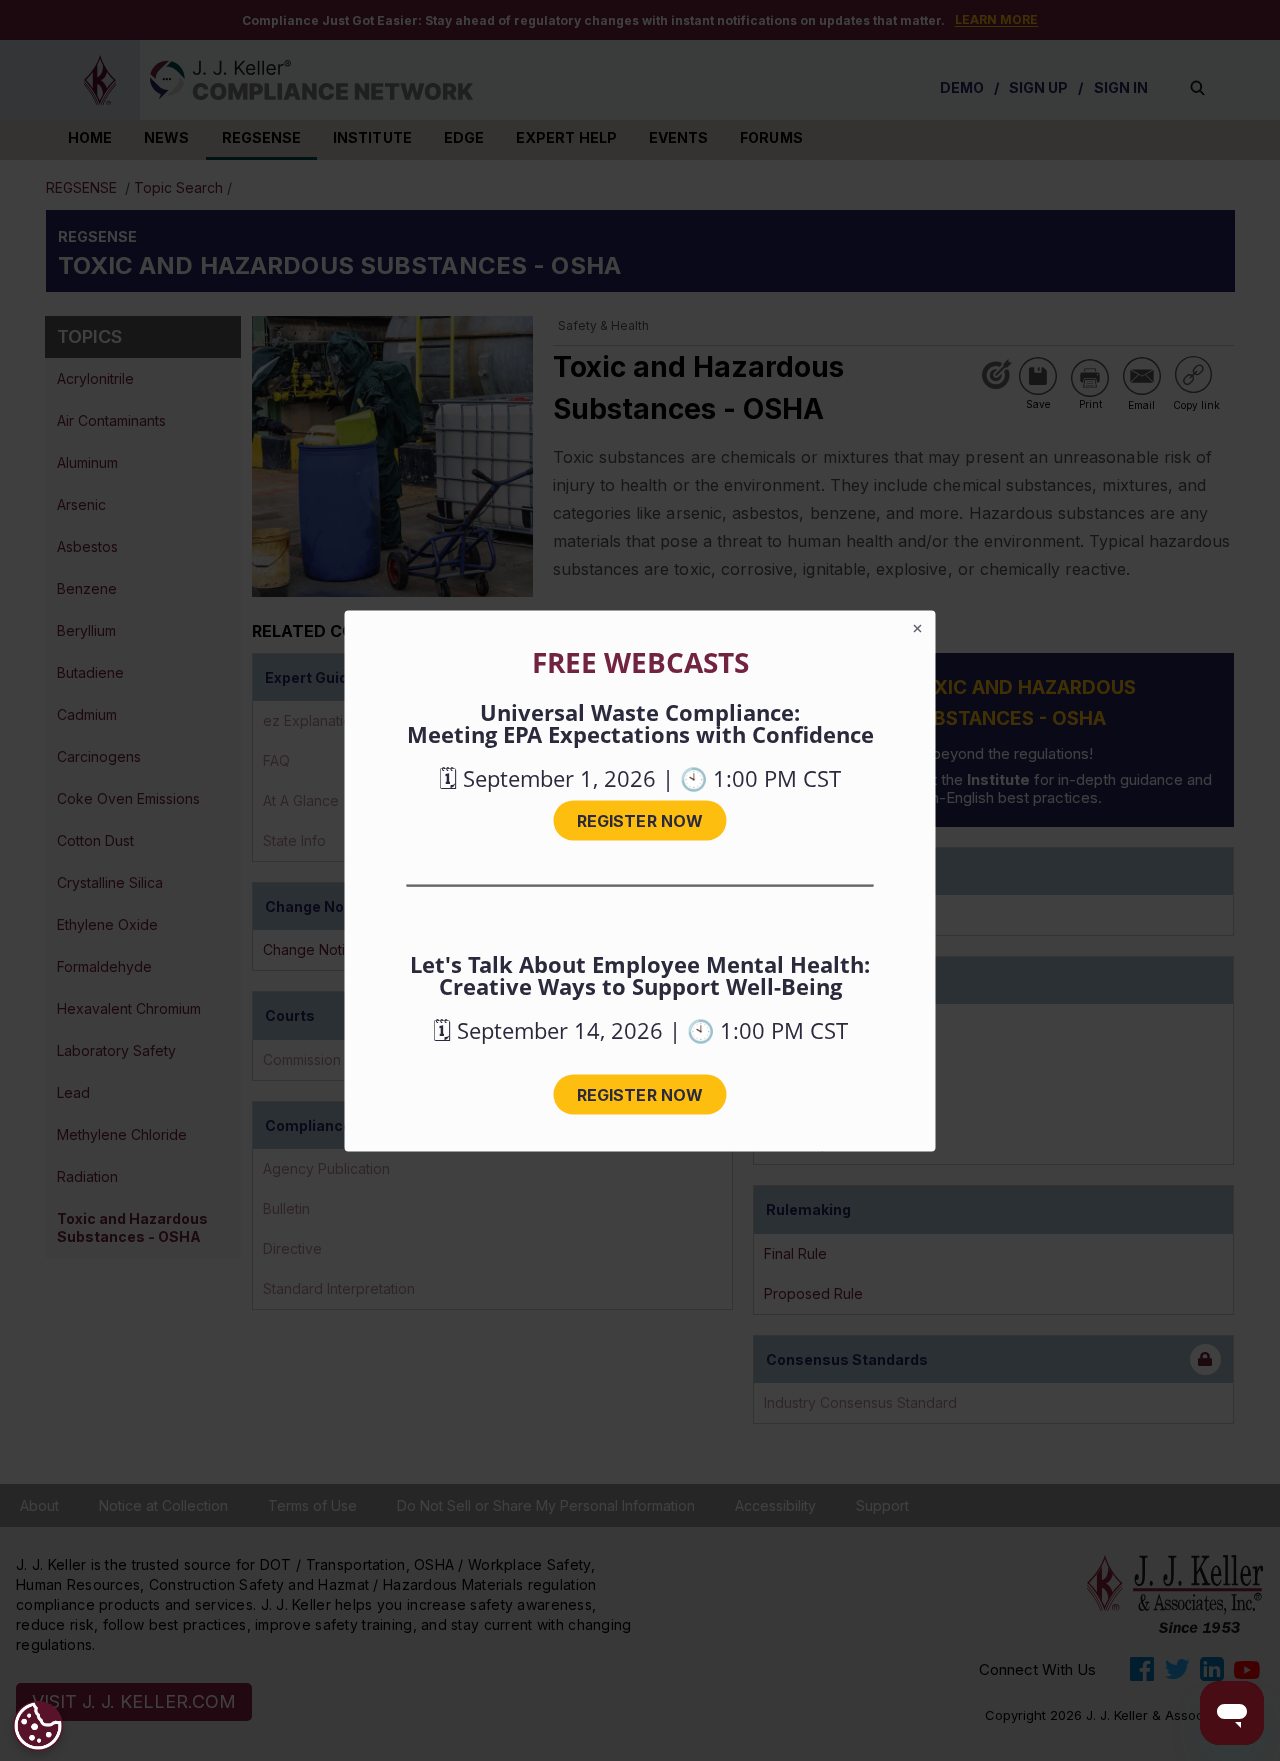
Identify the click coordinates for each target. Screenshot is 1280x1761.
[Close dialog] (918, 628)
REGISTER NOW (640, 820)
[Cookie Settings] (38, 1726)
